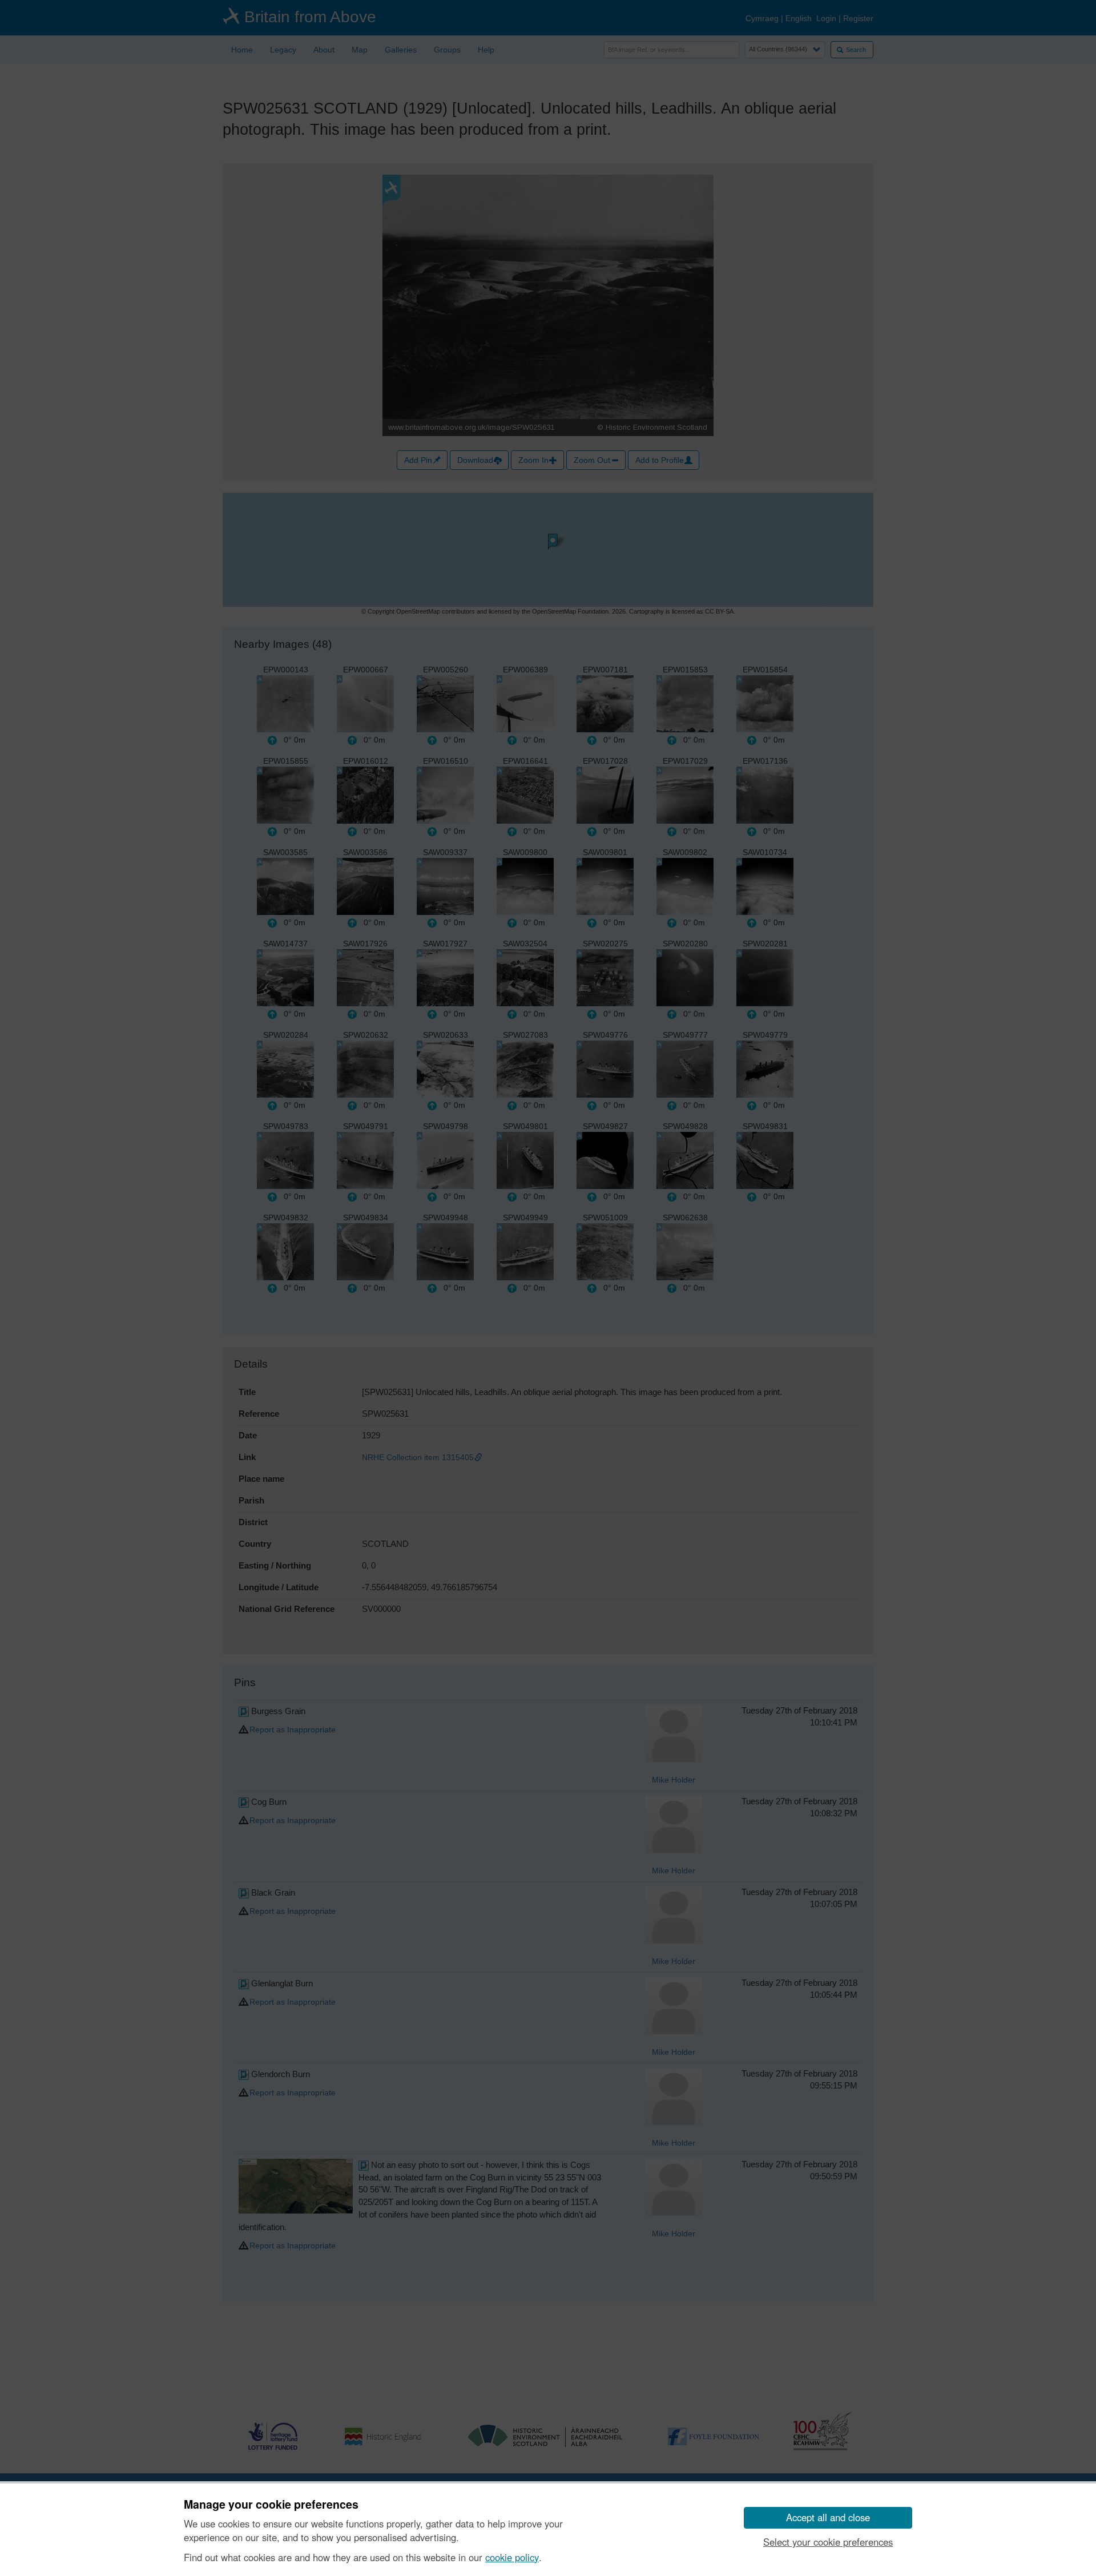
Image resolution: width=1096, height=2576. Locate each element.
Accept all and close (828, 2517)
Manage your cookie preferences (271, 2505)
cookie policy (512, 2557)
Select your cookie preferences (828, 2542)
